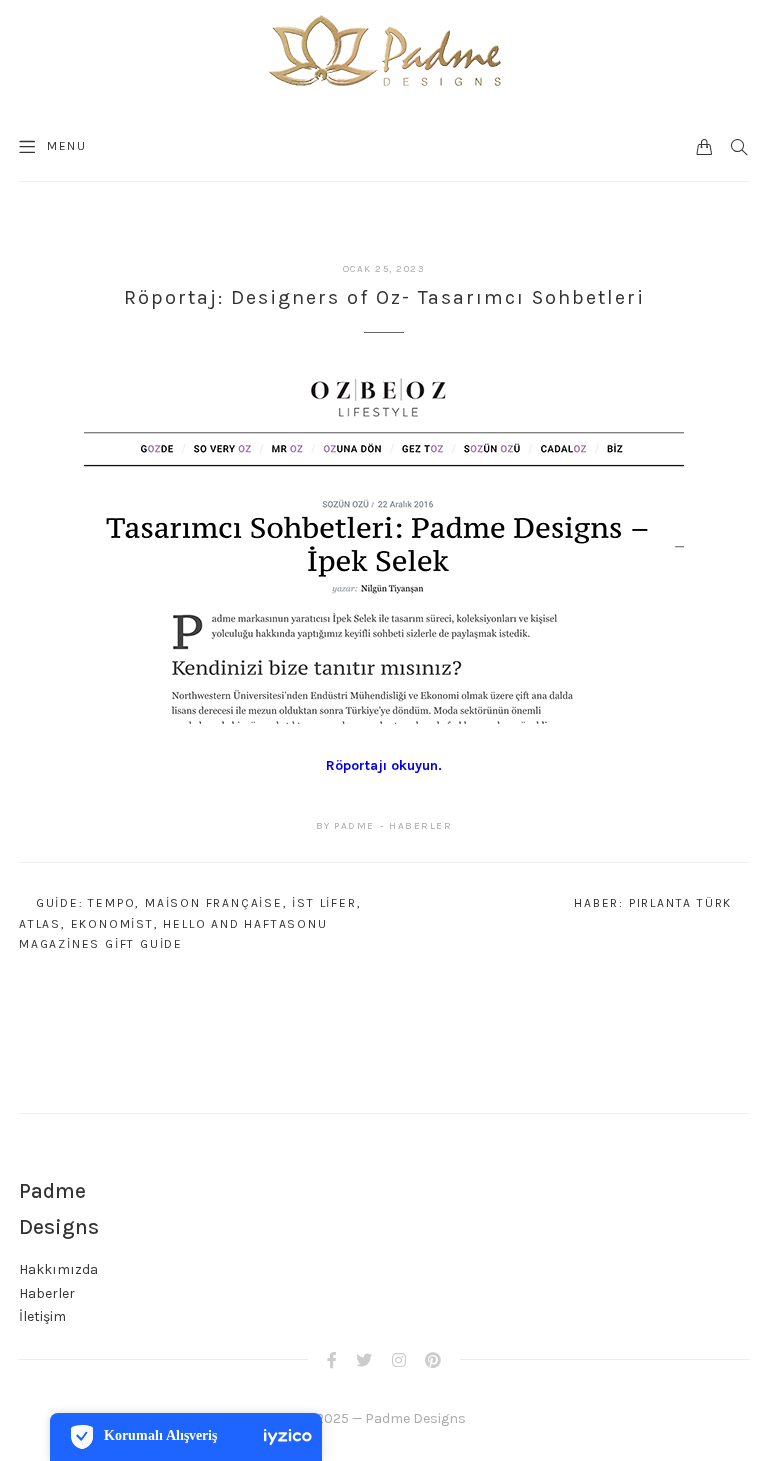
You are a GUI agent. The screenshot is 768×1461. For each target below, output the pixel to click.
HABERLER (420, 826)
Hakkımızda (58, 1269)
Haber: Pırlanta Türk (653, 903)
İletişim (42, 1316)
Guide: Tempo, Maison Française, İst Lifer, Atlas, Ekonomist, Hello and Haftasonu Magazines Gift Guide (190, 923)
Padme (354, 826)
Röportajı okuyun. (384, 765)
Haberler (47, 1293)
